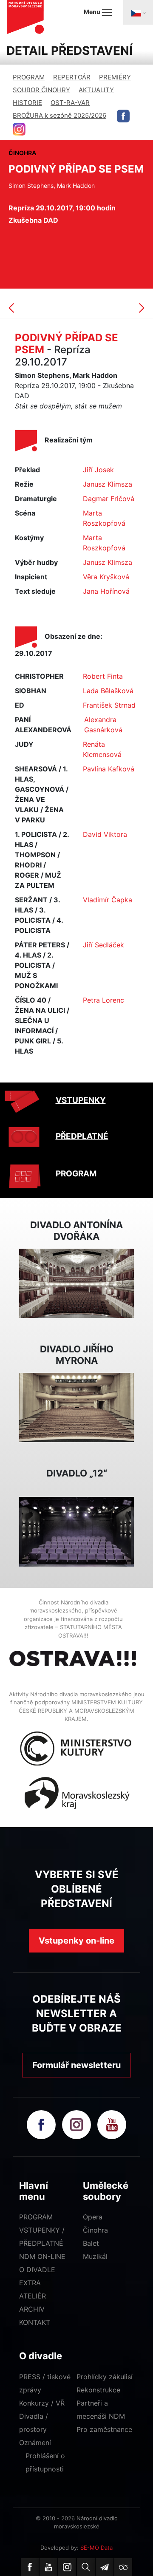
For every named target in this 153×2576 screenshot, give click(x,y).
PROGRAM (29, 77)
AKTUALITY (96, 90)
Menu (93, 12)
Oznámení (35, 2443)
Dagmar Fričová (109, 499)
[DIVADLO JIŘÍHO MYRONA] (76, 1407)
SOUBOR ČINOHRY (41, 90)
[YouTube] (48, 2567)
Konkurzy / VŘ (42, 2403)
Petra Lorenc (103, 1000)
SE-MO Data (96, 2548)
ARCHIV (32, 2309)
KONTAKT (35, 2322)
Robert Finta (103, 676)
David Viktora (105, 834)
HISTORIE (27, 103)
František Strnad (109, 705)
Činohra (95, 2230)
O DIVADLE (37, 2270)
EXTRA (30, 2283)
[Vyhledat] (86, 2567)
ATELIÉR (33, 2296)
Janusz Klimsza (108, 484)
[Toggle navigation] (138, 12)
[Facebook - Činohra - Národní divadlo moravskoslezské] (123, 116)
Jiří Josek (98, 470)
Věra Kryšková (106, 577)
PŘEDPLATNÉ (82, 1136)
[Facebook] (30, 2567)
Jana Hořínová (106, 591)
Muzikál (95, 2256)
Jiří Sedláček (103, 945)
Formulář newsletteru (76, 2065)
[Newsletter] (105, 2567)
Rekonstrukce (98, 2390)
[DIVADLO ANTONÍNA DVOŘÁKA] (76, 1283)
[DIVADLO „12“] (76, 1531)
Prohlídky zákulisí (105, 2377)
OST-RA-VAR (70, 103)
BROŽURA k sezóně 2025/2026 (59, 115)
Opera (93, 2217)
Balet (91, 2243)
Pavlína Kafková (109, 769)
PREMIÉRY (115, 77)
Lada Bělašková (108, 691)
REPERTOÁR (72, 77)
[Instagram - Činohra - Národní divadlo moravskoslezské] (19, 129)
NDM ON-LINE (42, 2256)
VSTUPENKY (81, 1100)
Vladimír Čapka (108, 900)
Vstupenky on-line (76, 1941)
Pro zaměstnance (104, 2429)
